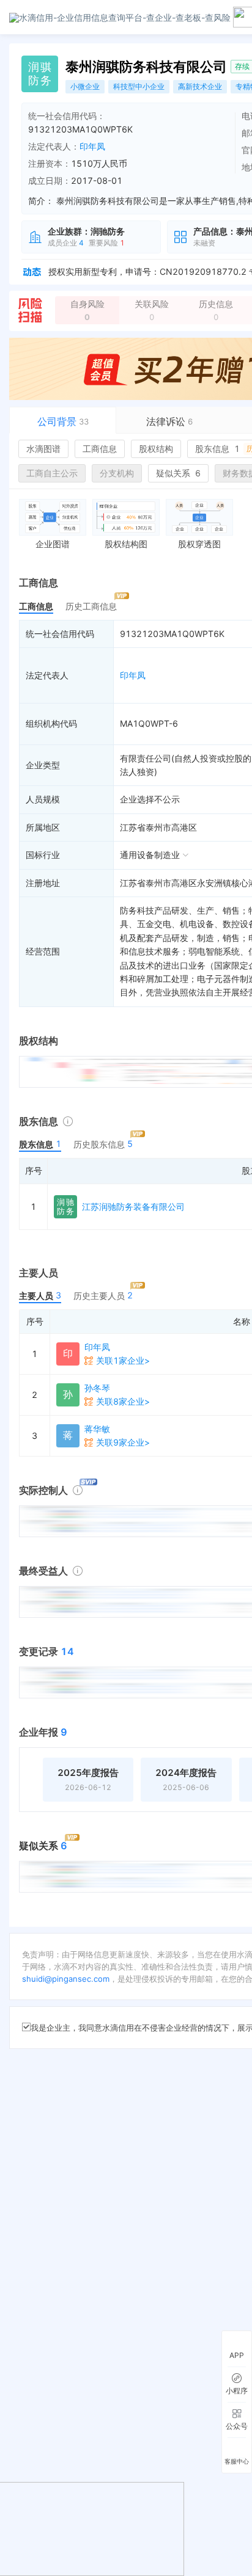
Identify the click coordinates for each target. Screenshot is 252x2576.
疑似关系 (178, 473)
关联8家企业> (123, 1401)
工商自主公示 (52, 473)
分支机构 (117, 473)
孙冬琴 (97, 1388)
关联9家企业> (123, 1442)
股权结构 (156, 449)
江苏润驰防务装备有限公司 (133, 1206)
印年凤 (92, 146)
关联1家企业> (123, 1360)
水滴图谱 (43, 449)
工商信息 (100, 449)
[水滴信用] (120, 17)
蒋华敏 (97, 1429)
